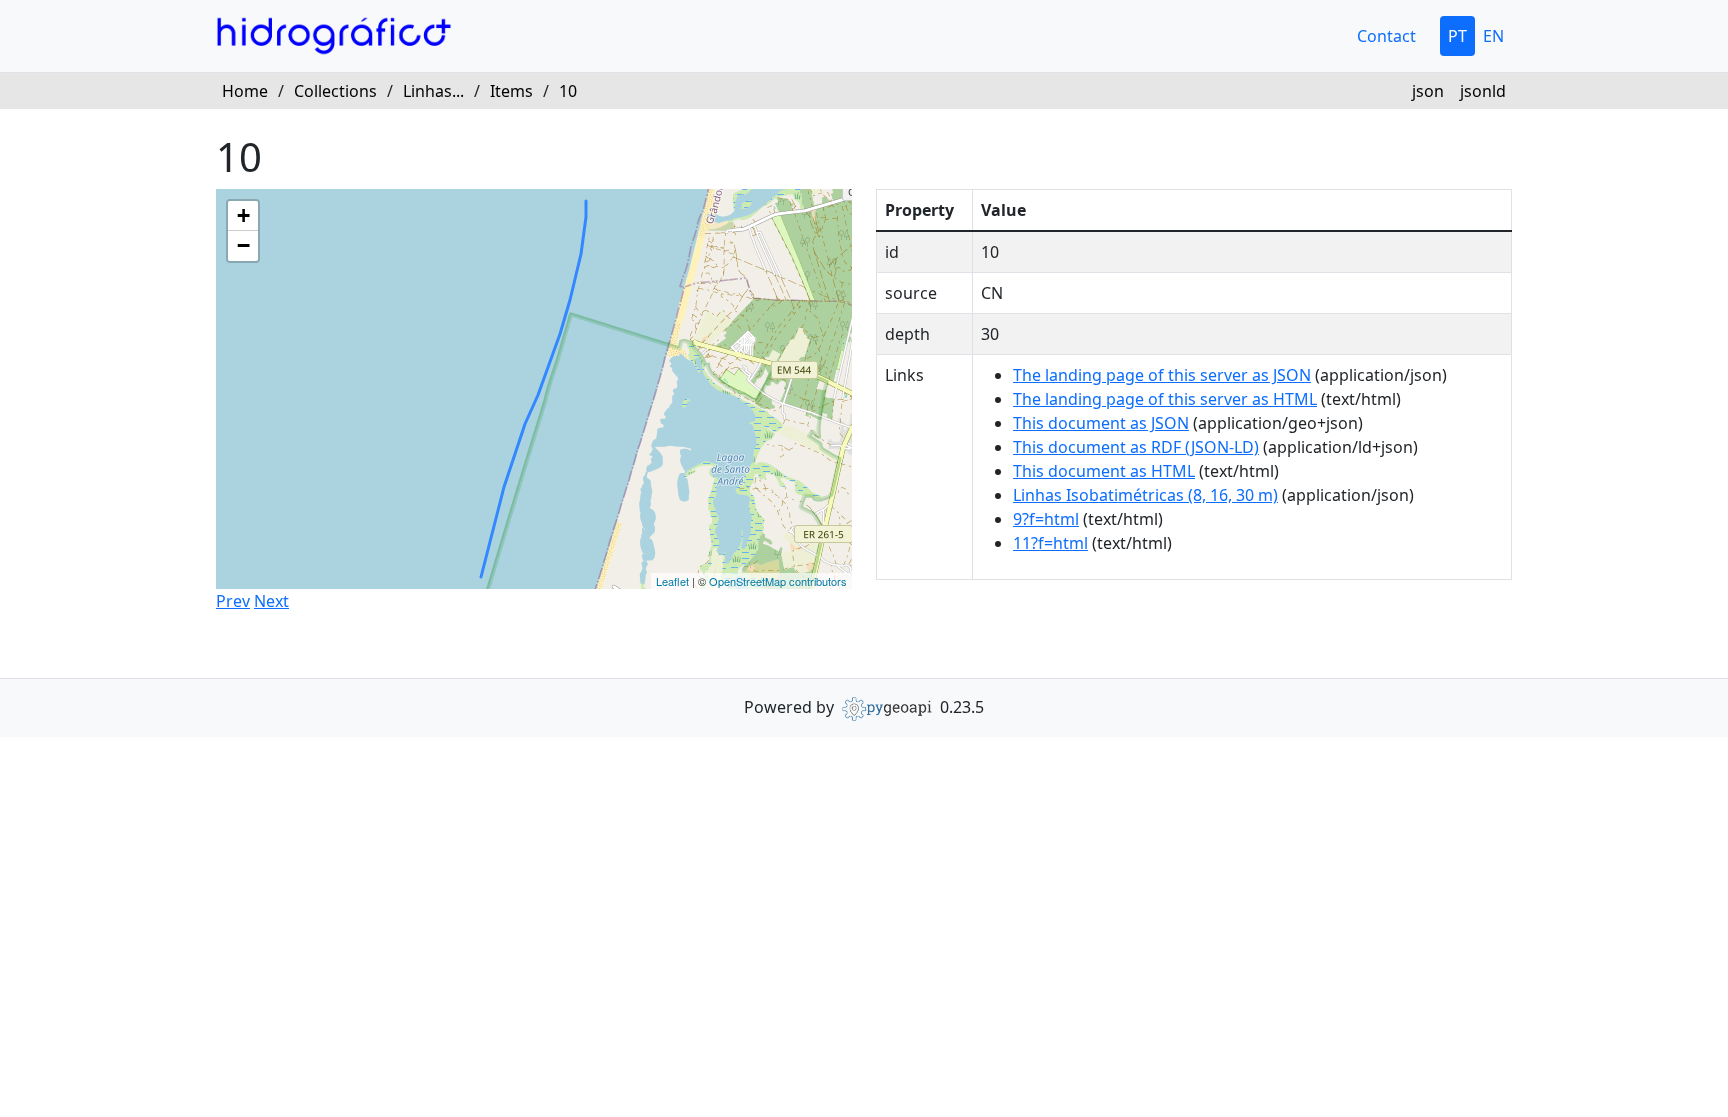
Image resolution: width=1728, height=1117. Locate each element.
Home (245, 91)
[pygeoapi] (887, 707)
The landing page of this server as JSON (1162, 375)
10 (568, 91)
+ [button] (243, 215)
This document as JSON (1101, 423)
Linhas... (433, 91)
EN (1493, 36)
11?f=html (1050, 543)
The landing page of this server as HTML (1165, 399)
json (1428, 91)
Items (511, 91)
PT (1457, 36)
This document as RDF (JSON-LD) (1136, 447)
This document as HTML (1104, 471)
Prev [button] (233, 601)
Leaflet (672, 581)
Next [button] (271, 601)
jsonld (1483, 91)
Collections (335, 91)
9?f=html (1046, 519)
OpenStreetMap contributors (778, 581)
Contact (1386, 36)
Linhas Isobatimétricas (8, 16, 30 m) (1145, 495)
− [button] (243, 245)
